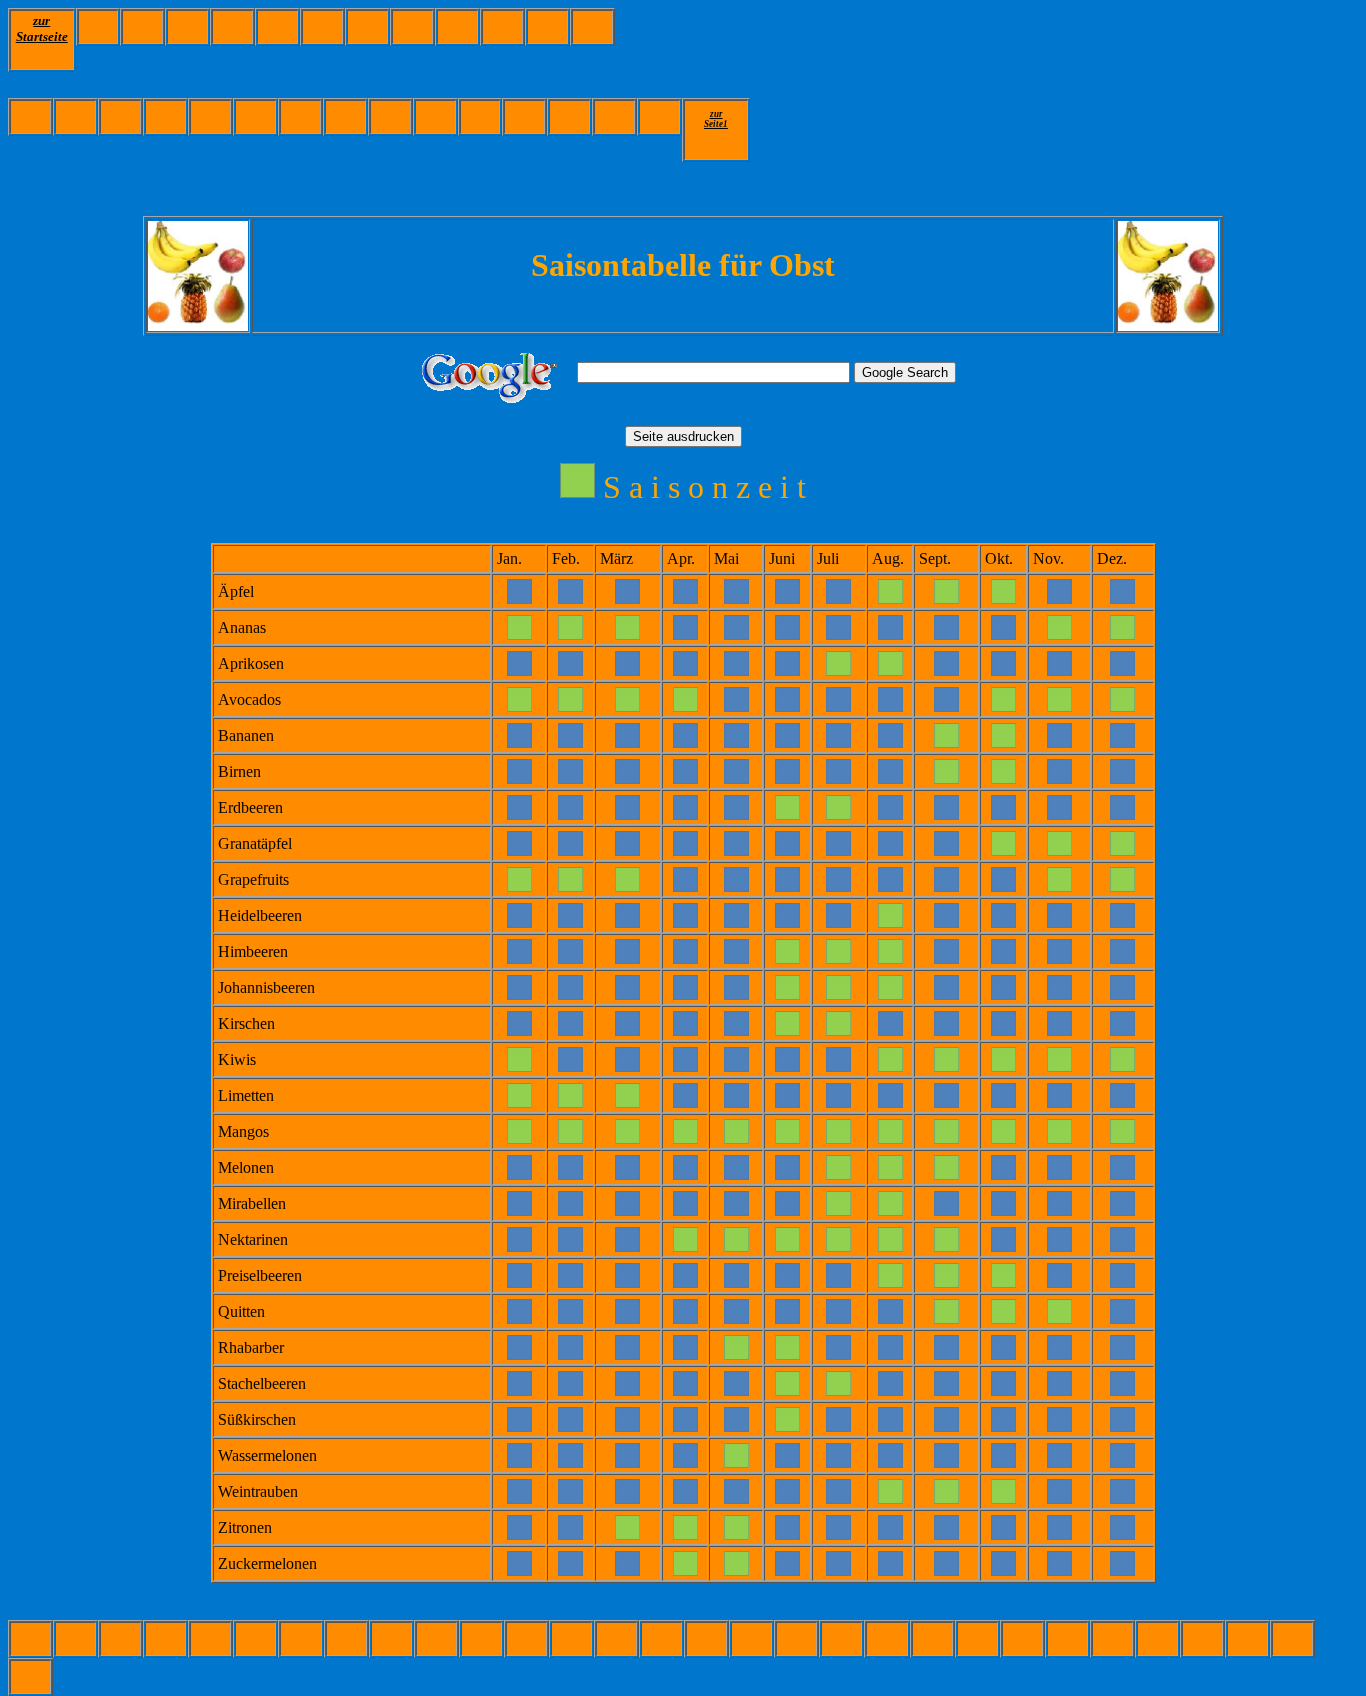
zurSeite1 (716, 119)
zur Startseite (42, 28)
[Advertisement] (979, 53)
